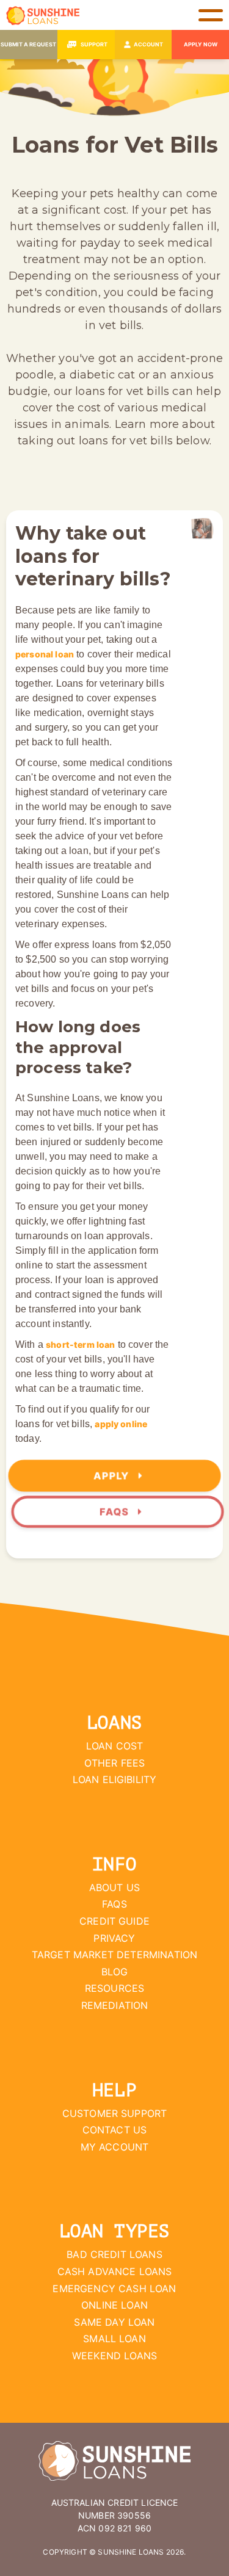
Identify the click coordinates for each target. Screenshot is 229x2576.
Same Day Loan (114, 2322)
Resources (114, 1988)
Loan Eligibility (115, 1779)
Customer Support (115, 2113)
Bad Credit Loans (114, 2254)
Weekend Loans (114, 2356)
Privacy (114, 1938)
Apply (113, 1476)
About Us (114, 1887)
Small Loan (114, 2339)
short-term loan (80, 1344)
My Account (115, 2147)
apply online (121, 1424)
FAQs (116, 1512)
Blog (115, 1972)
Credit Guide (114, 1921)
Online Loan (114, 2305)
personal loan (45, 654)
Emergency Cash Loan (114, 2288)
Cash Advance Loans (115, 2271)
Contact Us (115, 2130)
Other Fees (115, 1763)
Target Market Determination (114, 1955)
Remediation (115, 2005)
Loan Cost (114, 1746)
